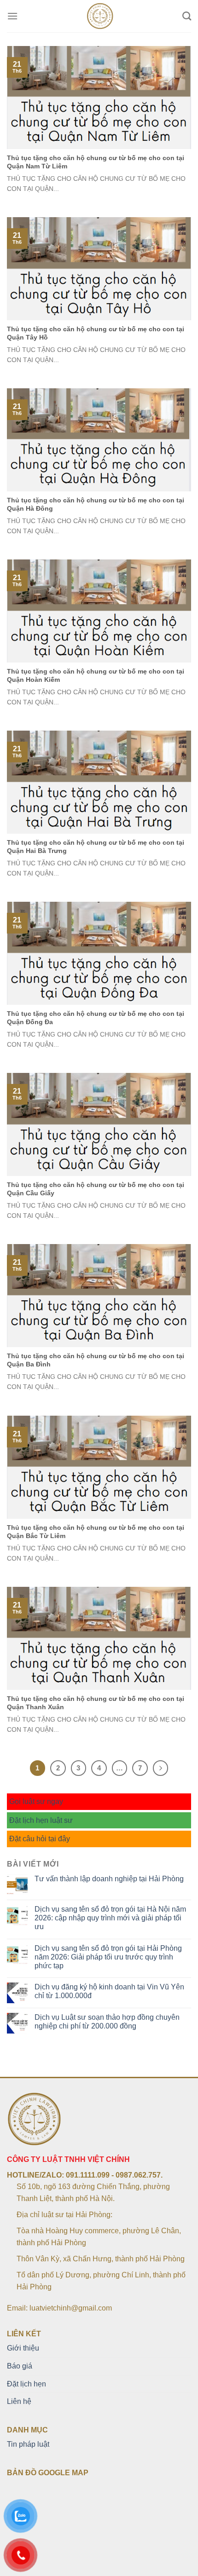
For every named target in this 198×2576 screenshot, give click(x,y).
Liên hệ (19, 2401)
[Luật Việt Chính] (100, 16)
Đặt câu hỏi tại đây (40, 1839)
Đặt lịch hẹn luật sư (41, 1820)
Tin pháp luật (28, 2444)
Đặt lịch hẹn (26, 2384)
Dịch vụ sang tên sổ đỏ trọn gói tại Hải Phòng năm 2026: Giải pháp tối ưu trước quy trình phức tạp (108, 1957)
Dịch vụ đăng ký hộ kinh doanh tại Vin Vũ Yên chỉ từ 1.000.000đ (109, 1991)
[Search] (187, 16)
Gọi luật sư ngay (36, 1801)
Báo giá (20, 2366)
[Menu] (12, 16)
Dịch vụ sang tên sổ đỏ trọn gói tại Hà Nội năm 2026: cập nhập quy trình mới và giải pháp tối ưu (110, 1918)
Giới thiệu (23, 2348)
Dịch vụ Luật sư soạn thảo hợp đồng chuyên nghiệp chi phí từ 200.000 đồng (107, 2022)
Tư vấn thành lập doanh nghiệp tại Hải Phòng (109, 1879)
